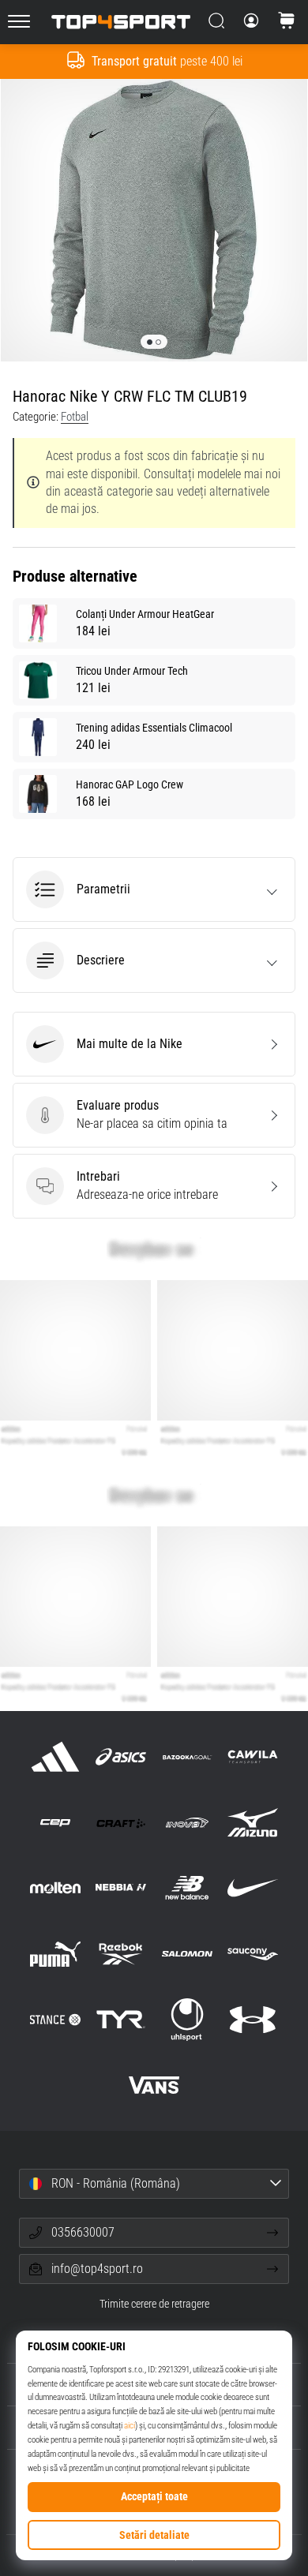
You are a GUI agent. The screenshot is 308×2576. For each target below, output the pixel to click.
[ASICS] (121, 1756)
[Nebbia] (121, 1888)
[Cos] (287, 22)
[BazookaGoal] (187, 1756)
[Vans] (154, 2085)
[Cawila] (252, 1756)
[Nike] (252, 1888)
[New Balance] (187, 1888)
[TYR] (121, 2019)
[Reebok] (121, 1954)
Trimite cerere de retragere (154, 2304)
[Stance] (56, 2019)
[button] (154, 889)
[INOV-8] (187, 1823)
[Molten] (56, 1888)
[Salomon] (187, 1954)
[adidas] (56, 1756)
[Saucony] (252, 1954)
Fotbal (75, 417)
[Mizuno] (252, 1823)
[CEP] (56, 1823)
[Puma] (56, 1954)
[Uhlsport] (187, 2019)
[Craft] (121, 1823)
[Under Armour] (252, 2019)
